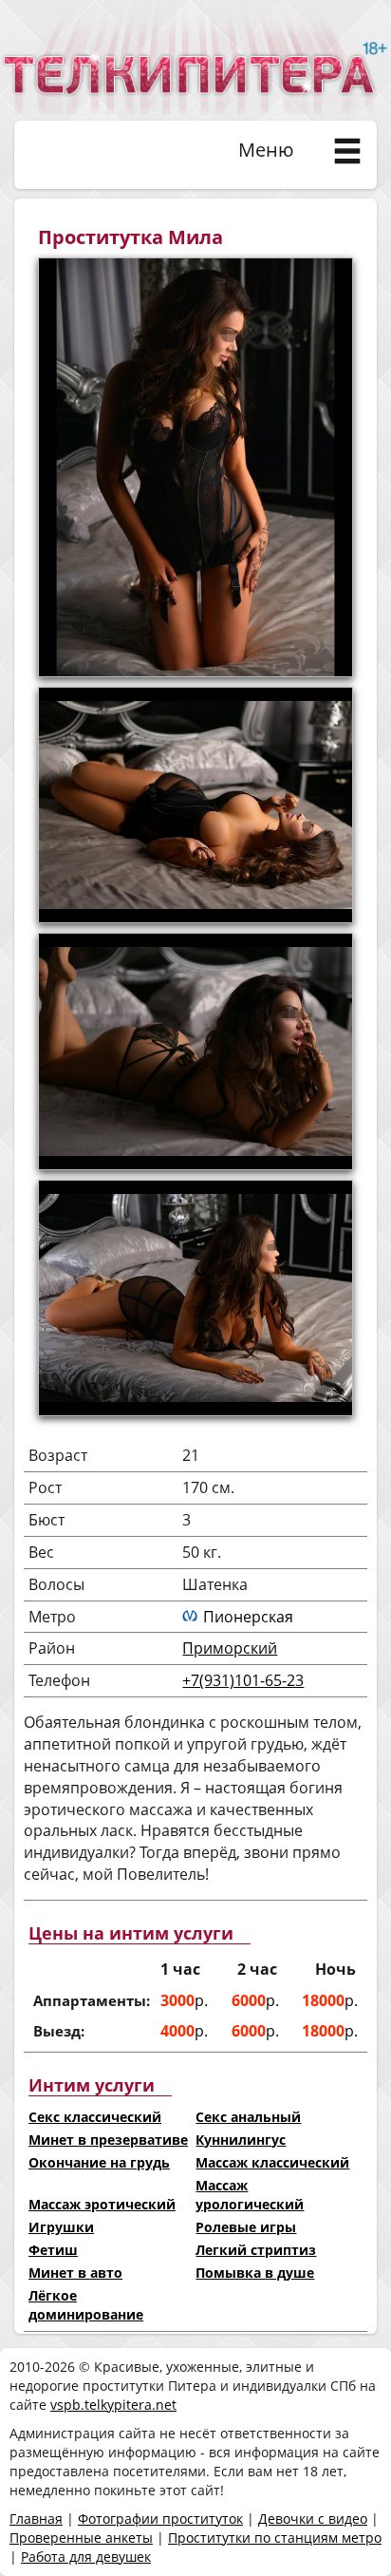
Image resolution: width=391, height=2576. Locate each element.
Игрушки (61, 2227)
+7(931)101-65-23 (243, 1680)
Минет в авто (75, 2273)
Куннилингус (241, 2140)
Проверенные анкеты (81, 2538)
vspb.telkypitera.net (113, 2405)
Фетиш (53, 2250)
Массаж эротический (102, 2204)
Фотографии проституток (160, 2519)
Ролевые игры (246, 2227)
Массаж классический (272, 2162)
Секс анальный (248, 2117)
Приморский (230, 1648)
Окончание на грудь (99, 2162)
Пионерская (248, 1617)
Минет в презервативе (108, 2140)
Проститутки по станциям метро (275, 2538)
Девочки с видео (313, 2519)
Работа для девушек (86, 2557)
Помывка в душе (255, 2273)
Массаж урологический (250, 2195)
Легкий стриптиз (256, 2250)
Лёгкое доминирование (86, 2305)
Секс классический (95, 2117)
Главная (36, 2519)
